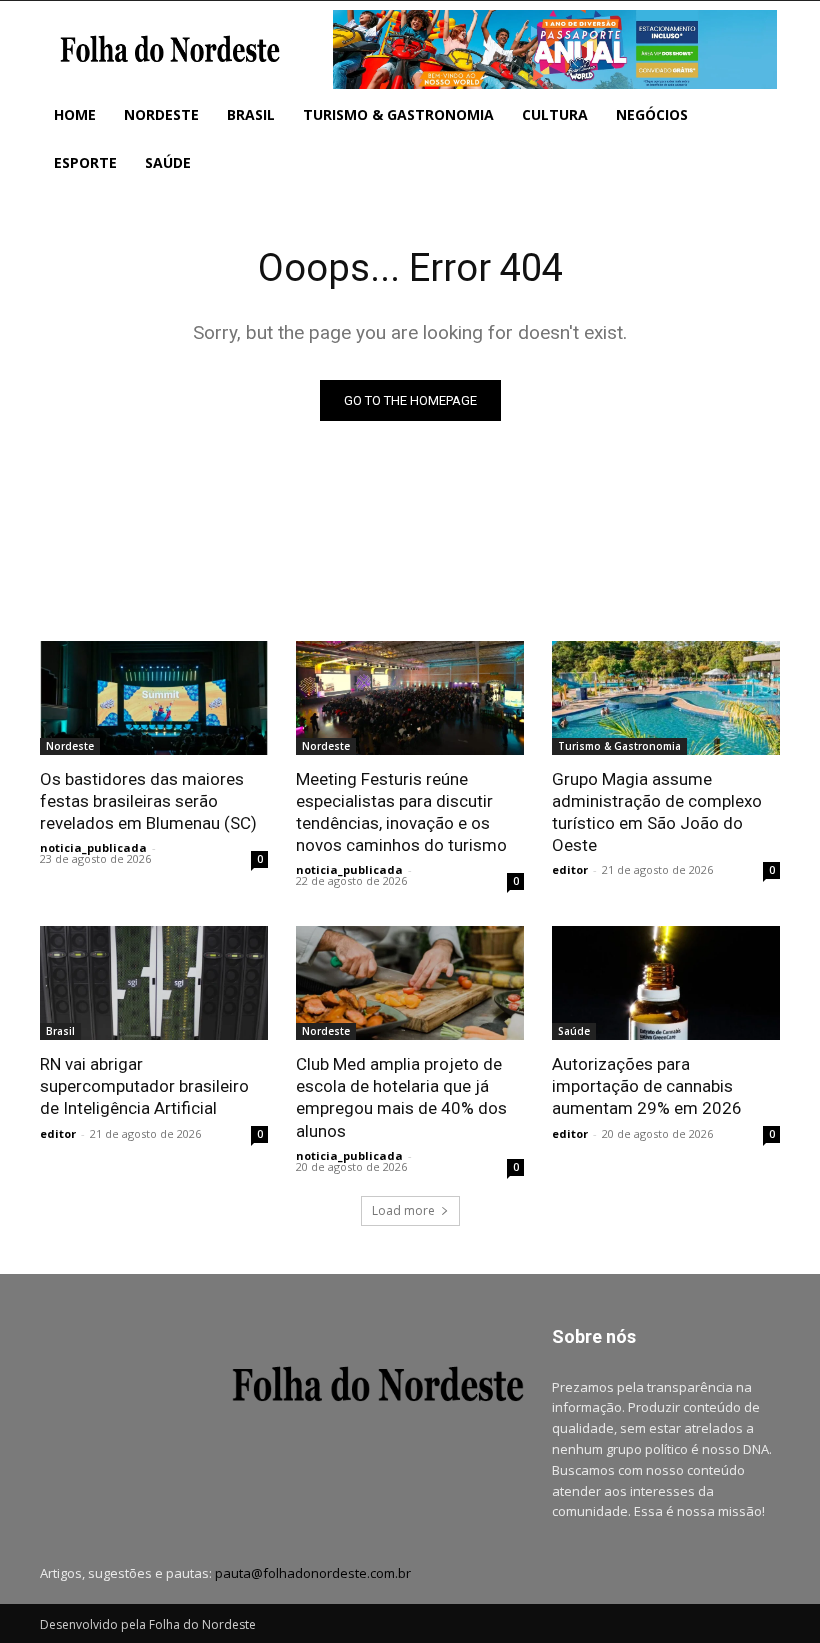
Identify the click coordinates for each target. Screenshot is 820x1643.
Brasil (60, 1031)
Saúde (574, 1031)
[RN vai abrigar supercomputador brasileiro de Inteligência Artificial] (154, 983)
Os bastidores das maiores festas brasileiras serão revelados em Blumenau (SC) (148, 801)
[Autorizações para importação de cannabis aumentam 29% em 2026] (666, 983)
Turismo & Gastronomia (619, 746)
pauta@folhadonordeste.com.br (313, 1573)
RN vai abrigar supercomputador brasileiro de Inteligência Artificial (144, 1086)
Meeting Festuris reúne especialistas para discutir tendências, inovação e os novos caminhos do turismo (401, 812)
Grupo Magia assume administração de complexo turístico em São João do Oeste (657, 812)
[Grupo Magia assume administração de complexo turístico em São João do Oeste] (666, 698)
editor (570, 869)
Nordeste (70, 746)
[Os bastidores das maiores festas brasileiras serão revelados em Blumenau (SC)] (154, 698)
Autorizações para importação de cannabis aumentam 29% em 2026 (647, 1086)
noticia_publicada (93, 847)
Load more (403, 1210)
